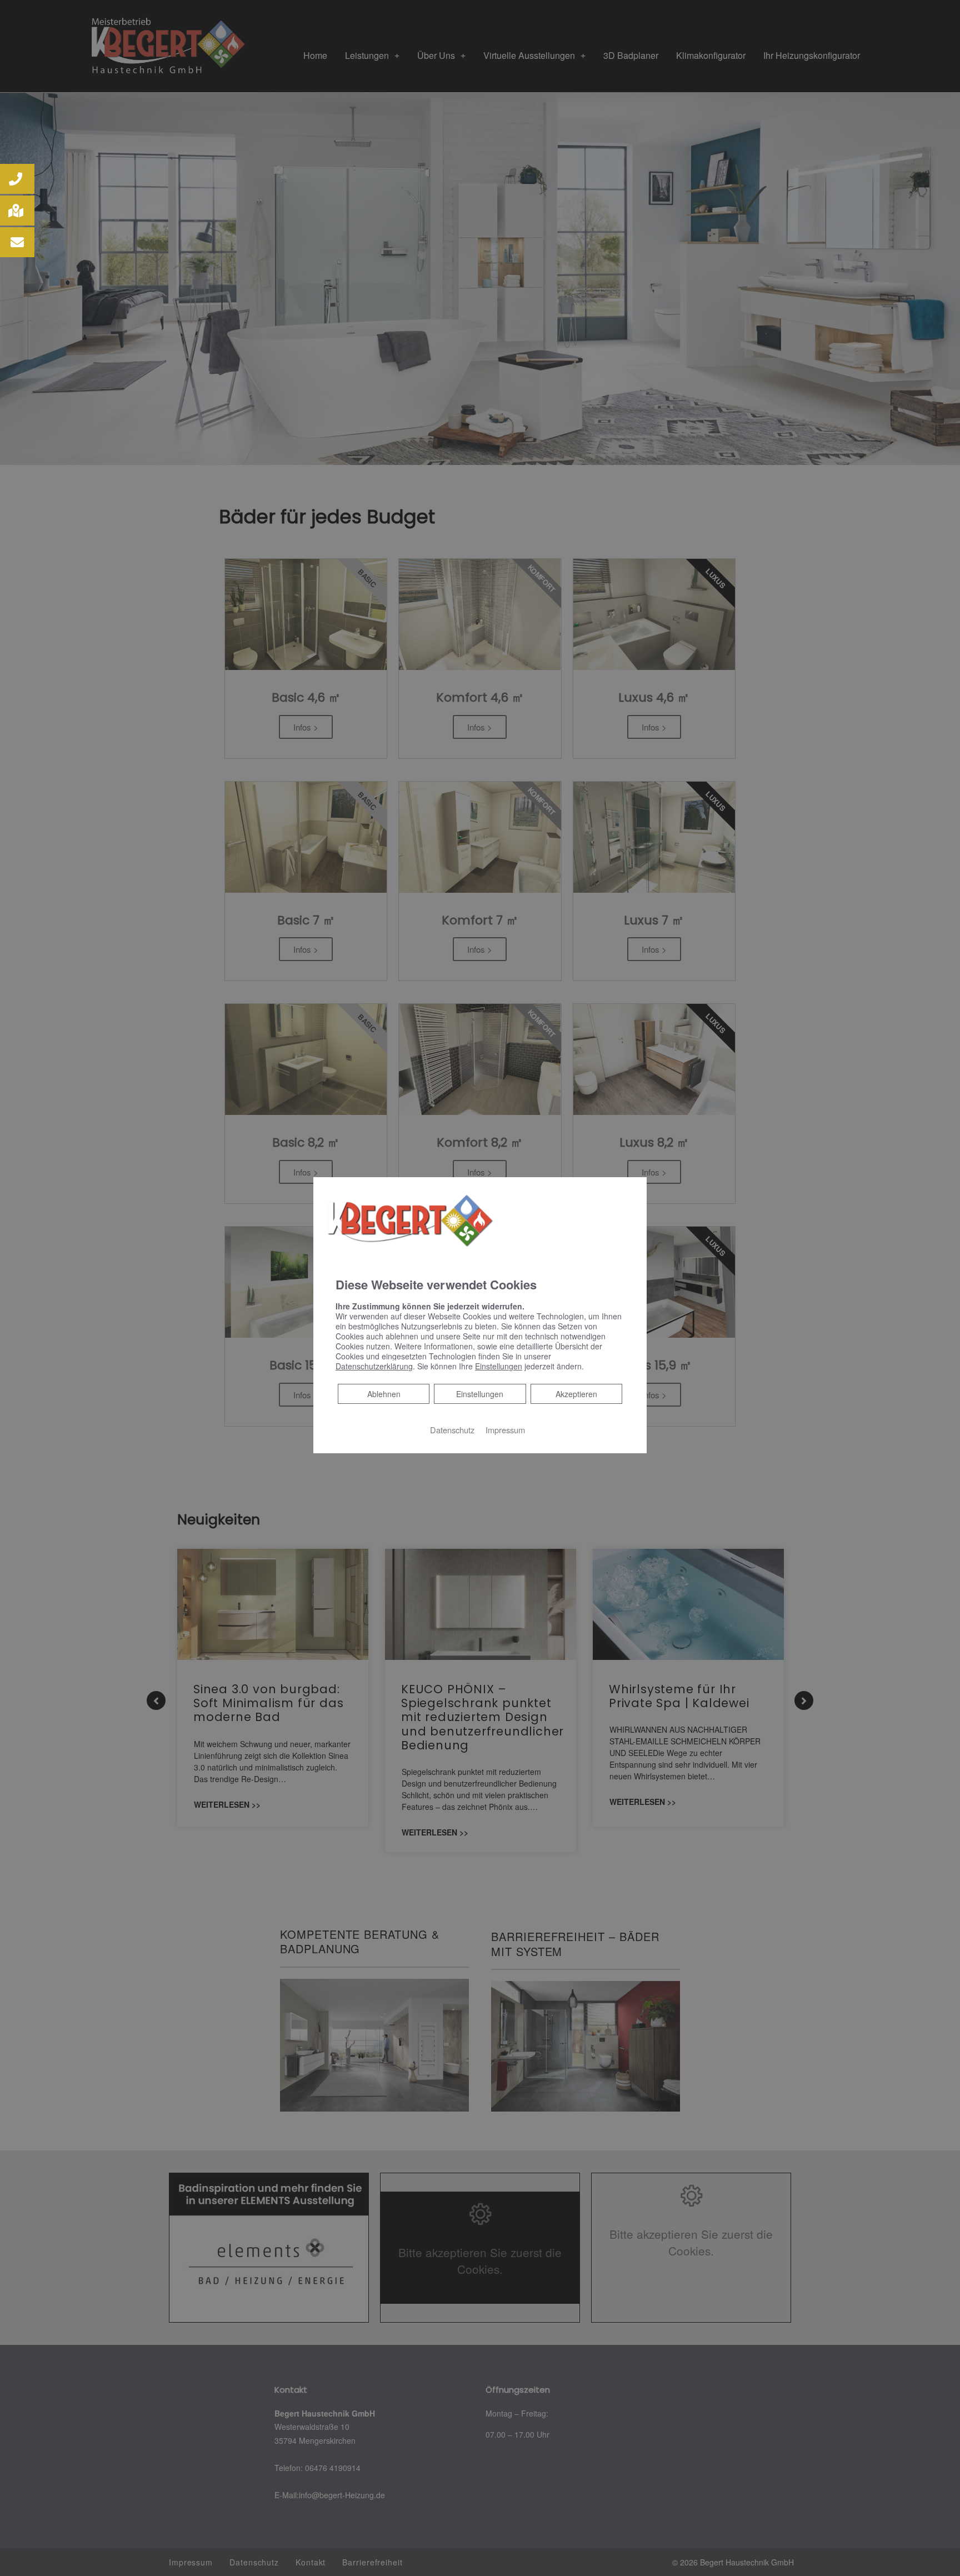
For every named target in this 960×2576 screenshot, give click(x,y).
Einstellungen (480, 1394)
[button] (17, 179)
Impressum (505, 1430)
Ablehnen (384, 1394)
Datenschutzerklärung (374, 1366)
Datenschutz (452, 1430)
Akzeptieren (576, 1394)
